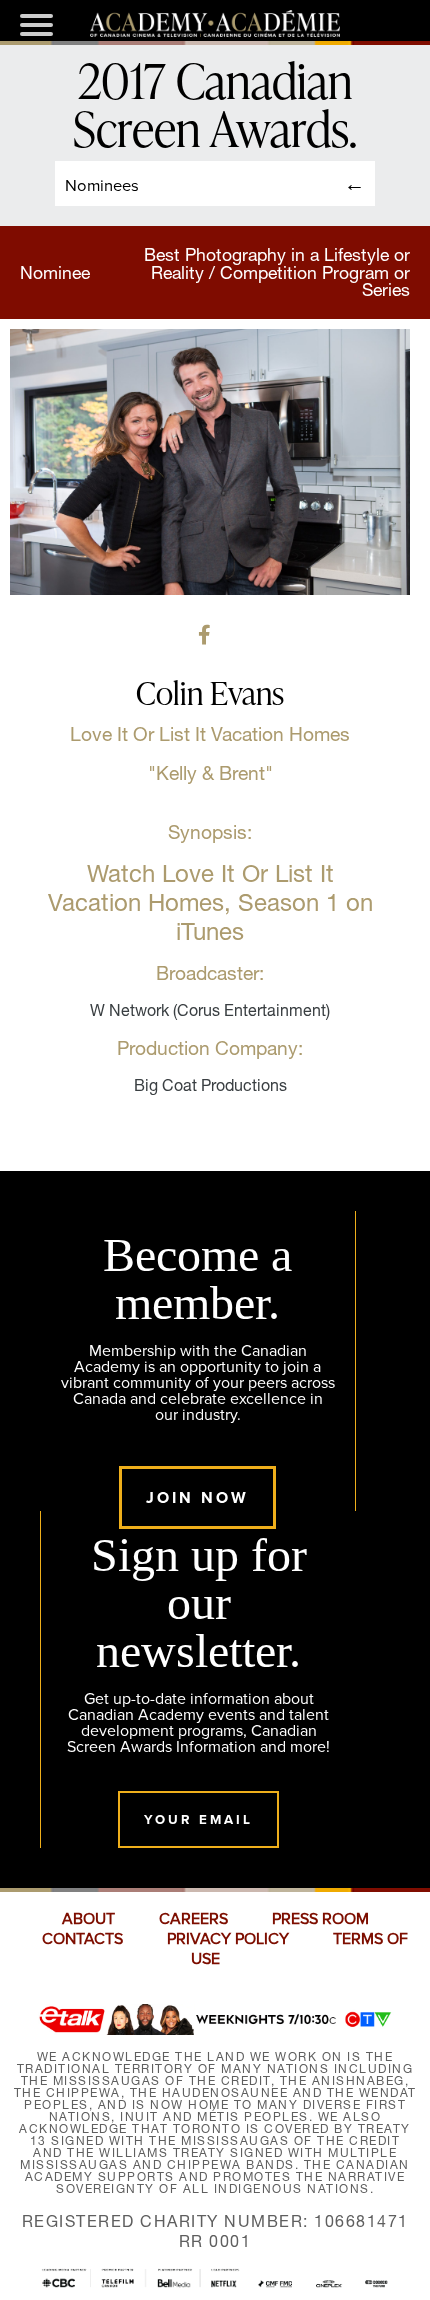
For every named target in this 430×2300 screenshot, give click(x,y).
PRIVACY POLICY (228, 1939)
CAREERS (193, 1919)
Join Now (197, 1497)
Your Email (198, 1819)
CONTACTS (82, 1939)
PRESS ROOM (320, 1919)
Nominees (102, 184)
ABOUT (88, 1919)
